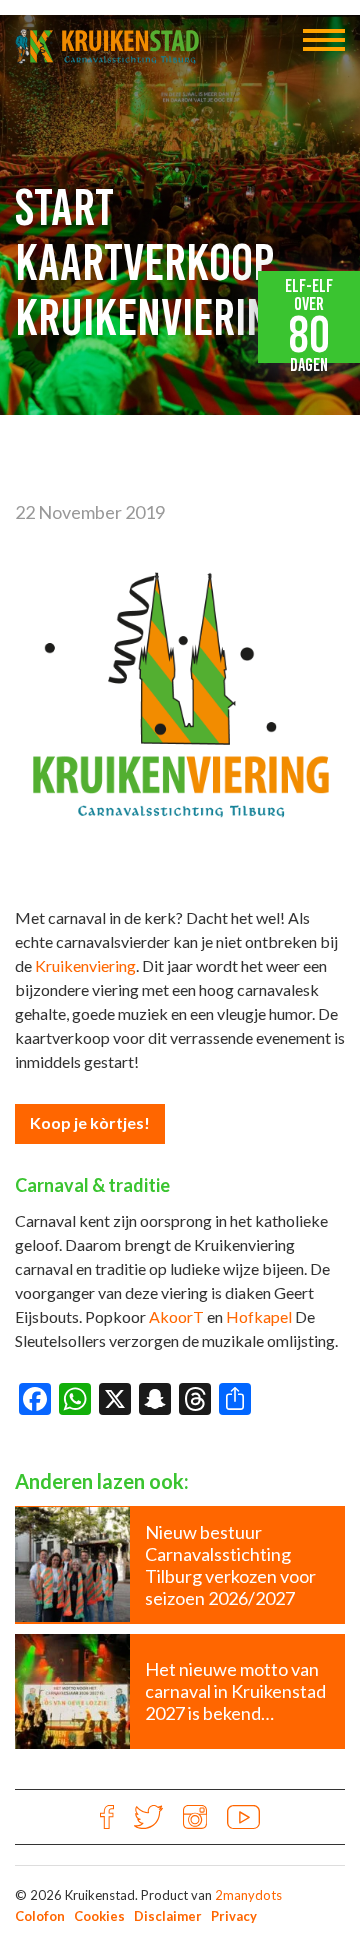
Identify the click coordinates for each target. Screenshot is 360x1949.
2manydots (248, 1895)
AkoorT (176, 1316)
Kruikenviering (85, 965)
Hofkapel (259, 1316)
